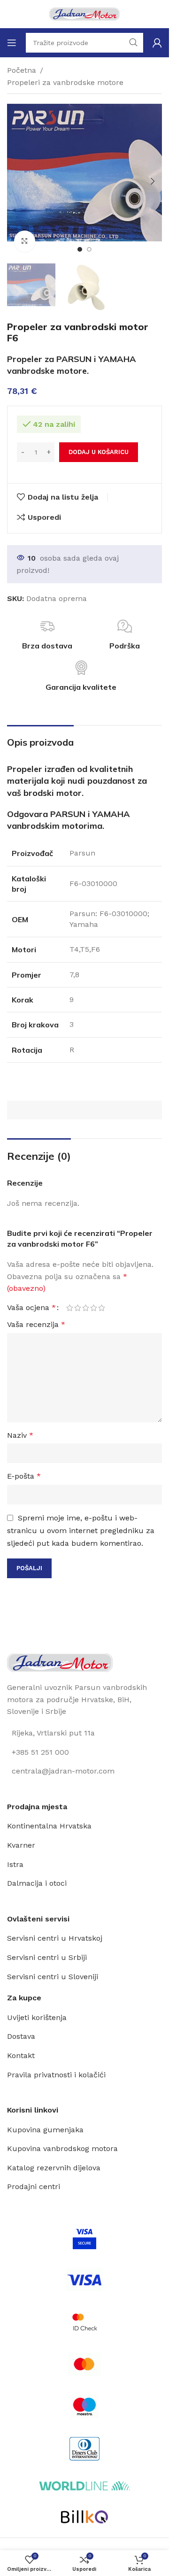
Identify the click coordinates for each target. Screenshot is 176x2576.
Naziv (20, 1435)
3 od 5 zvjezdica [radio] (86, 1308)
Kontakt (21, 2055)
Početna (22, 70)
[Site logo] (84, 13)
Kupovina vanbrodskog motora (62, 2148)
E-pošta (24, 1476)
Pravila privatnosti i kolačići (56, 2075)
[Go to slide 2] (89, 249)
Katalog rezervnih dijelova (54, 2168)
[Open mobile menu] (12, 43)
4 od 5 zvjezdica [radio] (94, 1308)
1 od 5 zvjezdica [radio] (70, 1308)
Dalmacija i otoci (37, 1883)
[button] (16, 181)
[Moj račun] (157, 43)
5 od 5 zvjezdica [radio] (102, 1308)
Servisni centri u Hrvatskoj (55, 1938)
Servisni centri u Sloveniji (53, 1977)
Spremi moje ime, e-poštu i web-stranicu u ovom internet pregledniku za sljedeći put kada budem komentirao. (81, 1531)
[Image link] (60, 1662)
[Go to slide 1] (80, 249)
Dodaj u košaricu (99, 452)
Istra (15, 1864)
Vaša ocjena (31, 1308)
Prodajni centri (34, 2187)
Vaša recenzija (36, 1324)
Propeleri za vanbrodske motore (65, 82)
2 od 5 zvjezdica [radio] (78, 1308)
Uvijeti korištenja (37, 2017)
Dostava (21, 2036)
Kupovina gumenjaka (45, 2130)
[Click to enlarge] (25, 241)
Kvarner (21, 1845)
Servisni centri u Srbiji (47, 1957)
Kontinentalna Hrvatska (49, 1826)
